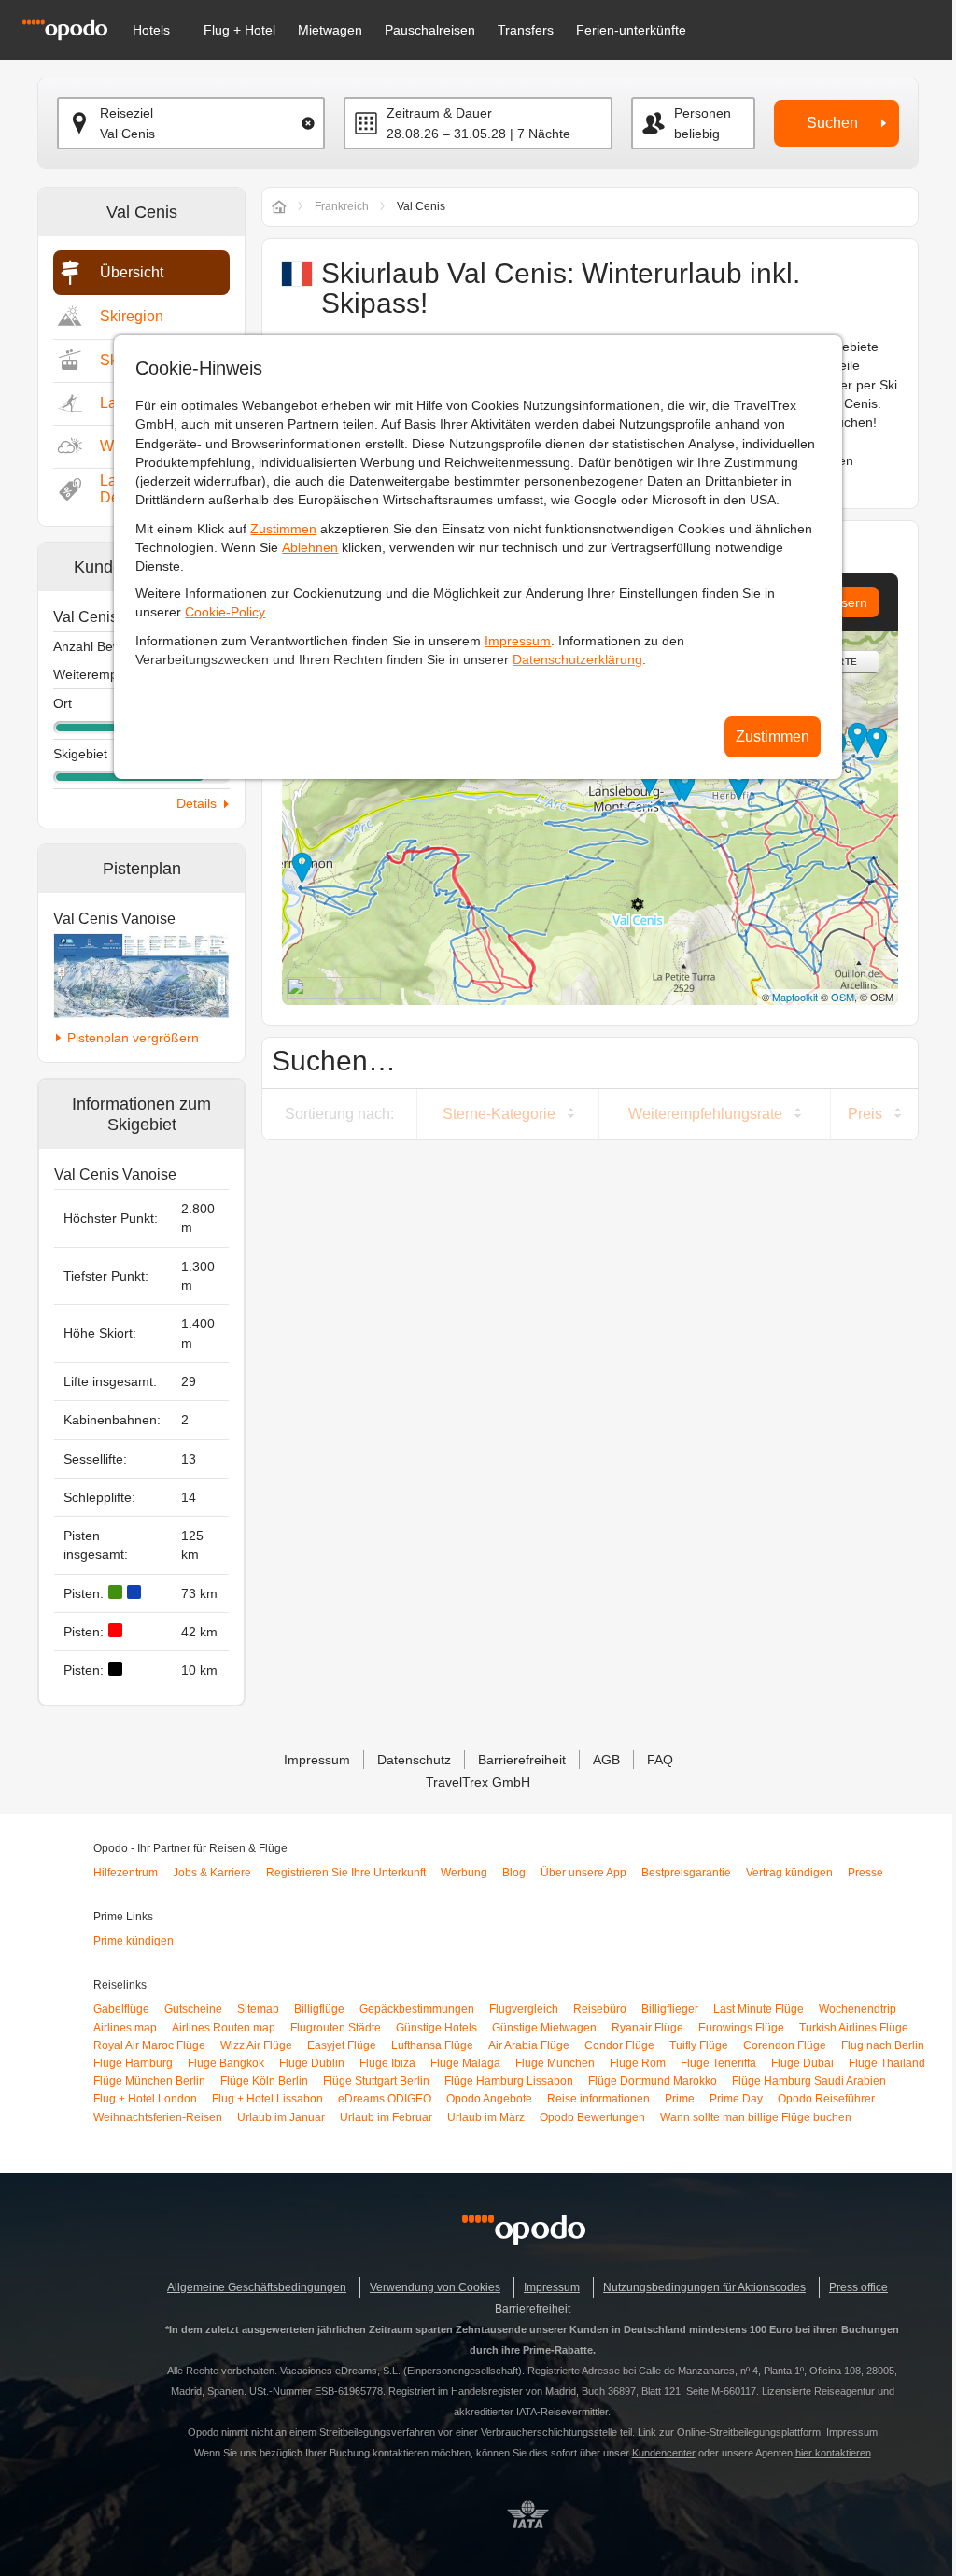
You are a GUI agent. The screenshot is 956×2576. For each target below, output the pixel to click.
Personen (703, 113)
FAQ (660, 1760)
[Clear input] (308, 123)
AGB (606, 1760)
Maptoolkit (795, 997)
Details (197, 803)
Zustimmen (283, 529)
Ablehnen (310, 547)
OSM (843, 997)
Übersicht (132, 272)
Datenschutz (414, 1760)
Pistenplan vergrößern (133, 1038)
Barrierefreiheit (522, 1760)
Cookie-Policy (225, 612)
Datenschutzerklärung (577, 659)
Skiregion (132, 316)
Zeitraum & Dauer (439, 113)
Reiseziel (127, 113)
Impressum (518, 641)
